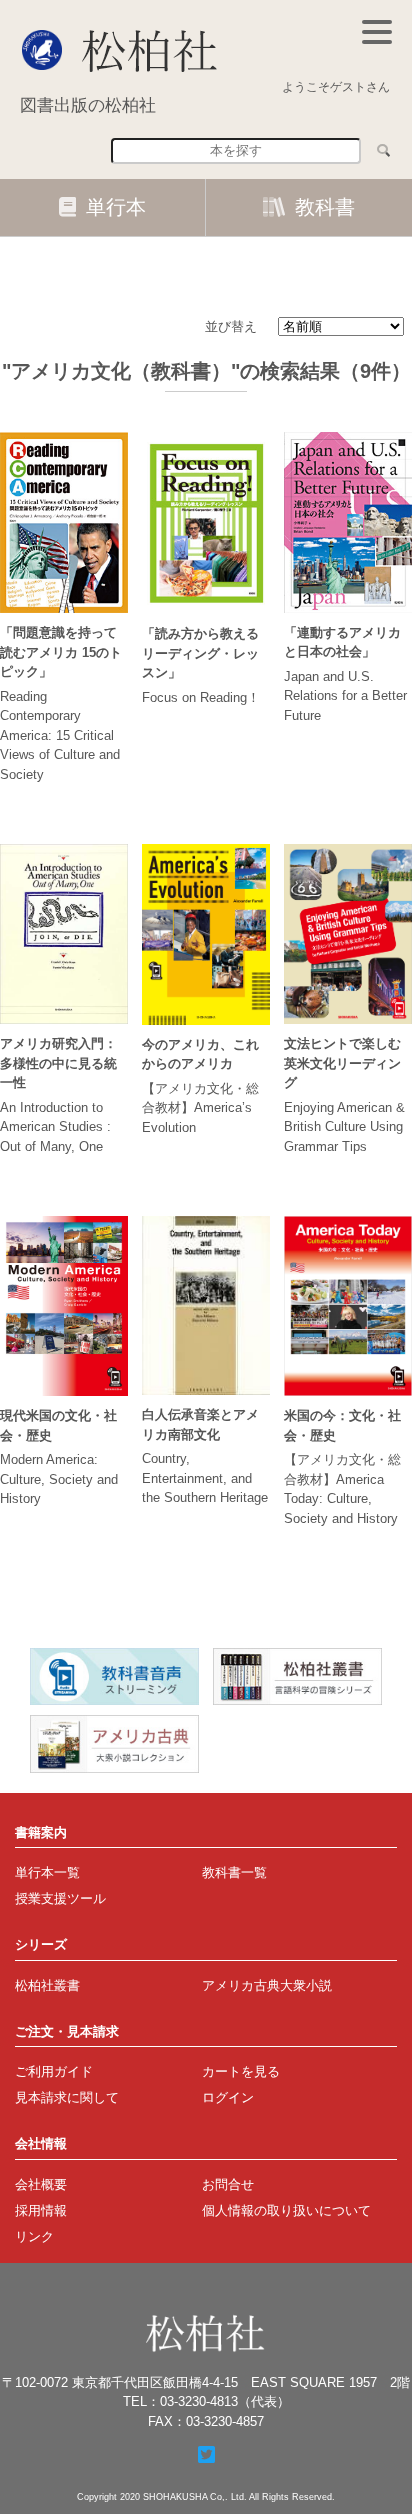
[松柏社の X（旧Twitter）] (206, 2455)
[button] (377, 32)
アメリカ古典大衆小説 (267, 1985)
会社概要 (41, 2184)
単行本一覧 (47, 1872)
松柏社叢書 (47, 1985)
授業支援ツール (60, 1898)
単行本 (116, 207)
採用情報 (41, 2210)
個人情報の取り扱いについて (286, 2210)
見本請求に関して (67, 2097)
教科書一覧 (234, 1872)
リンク (34, 2236)
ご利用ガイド (54, 2071)
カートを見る (241, 2071)
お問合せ (228, 2184)
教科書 (325, 207)
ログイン (228, 2097)
